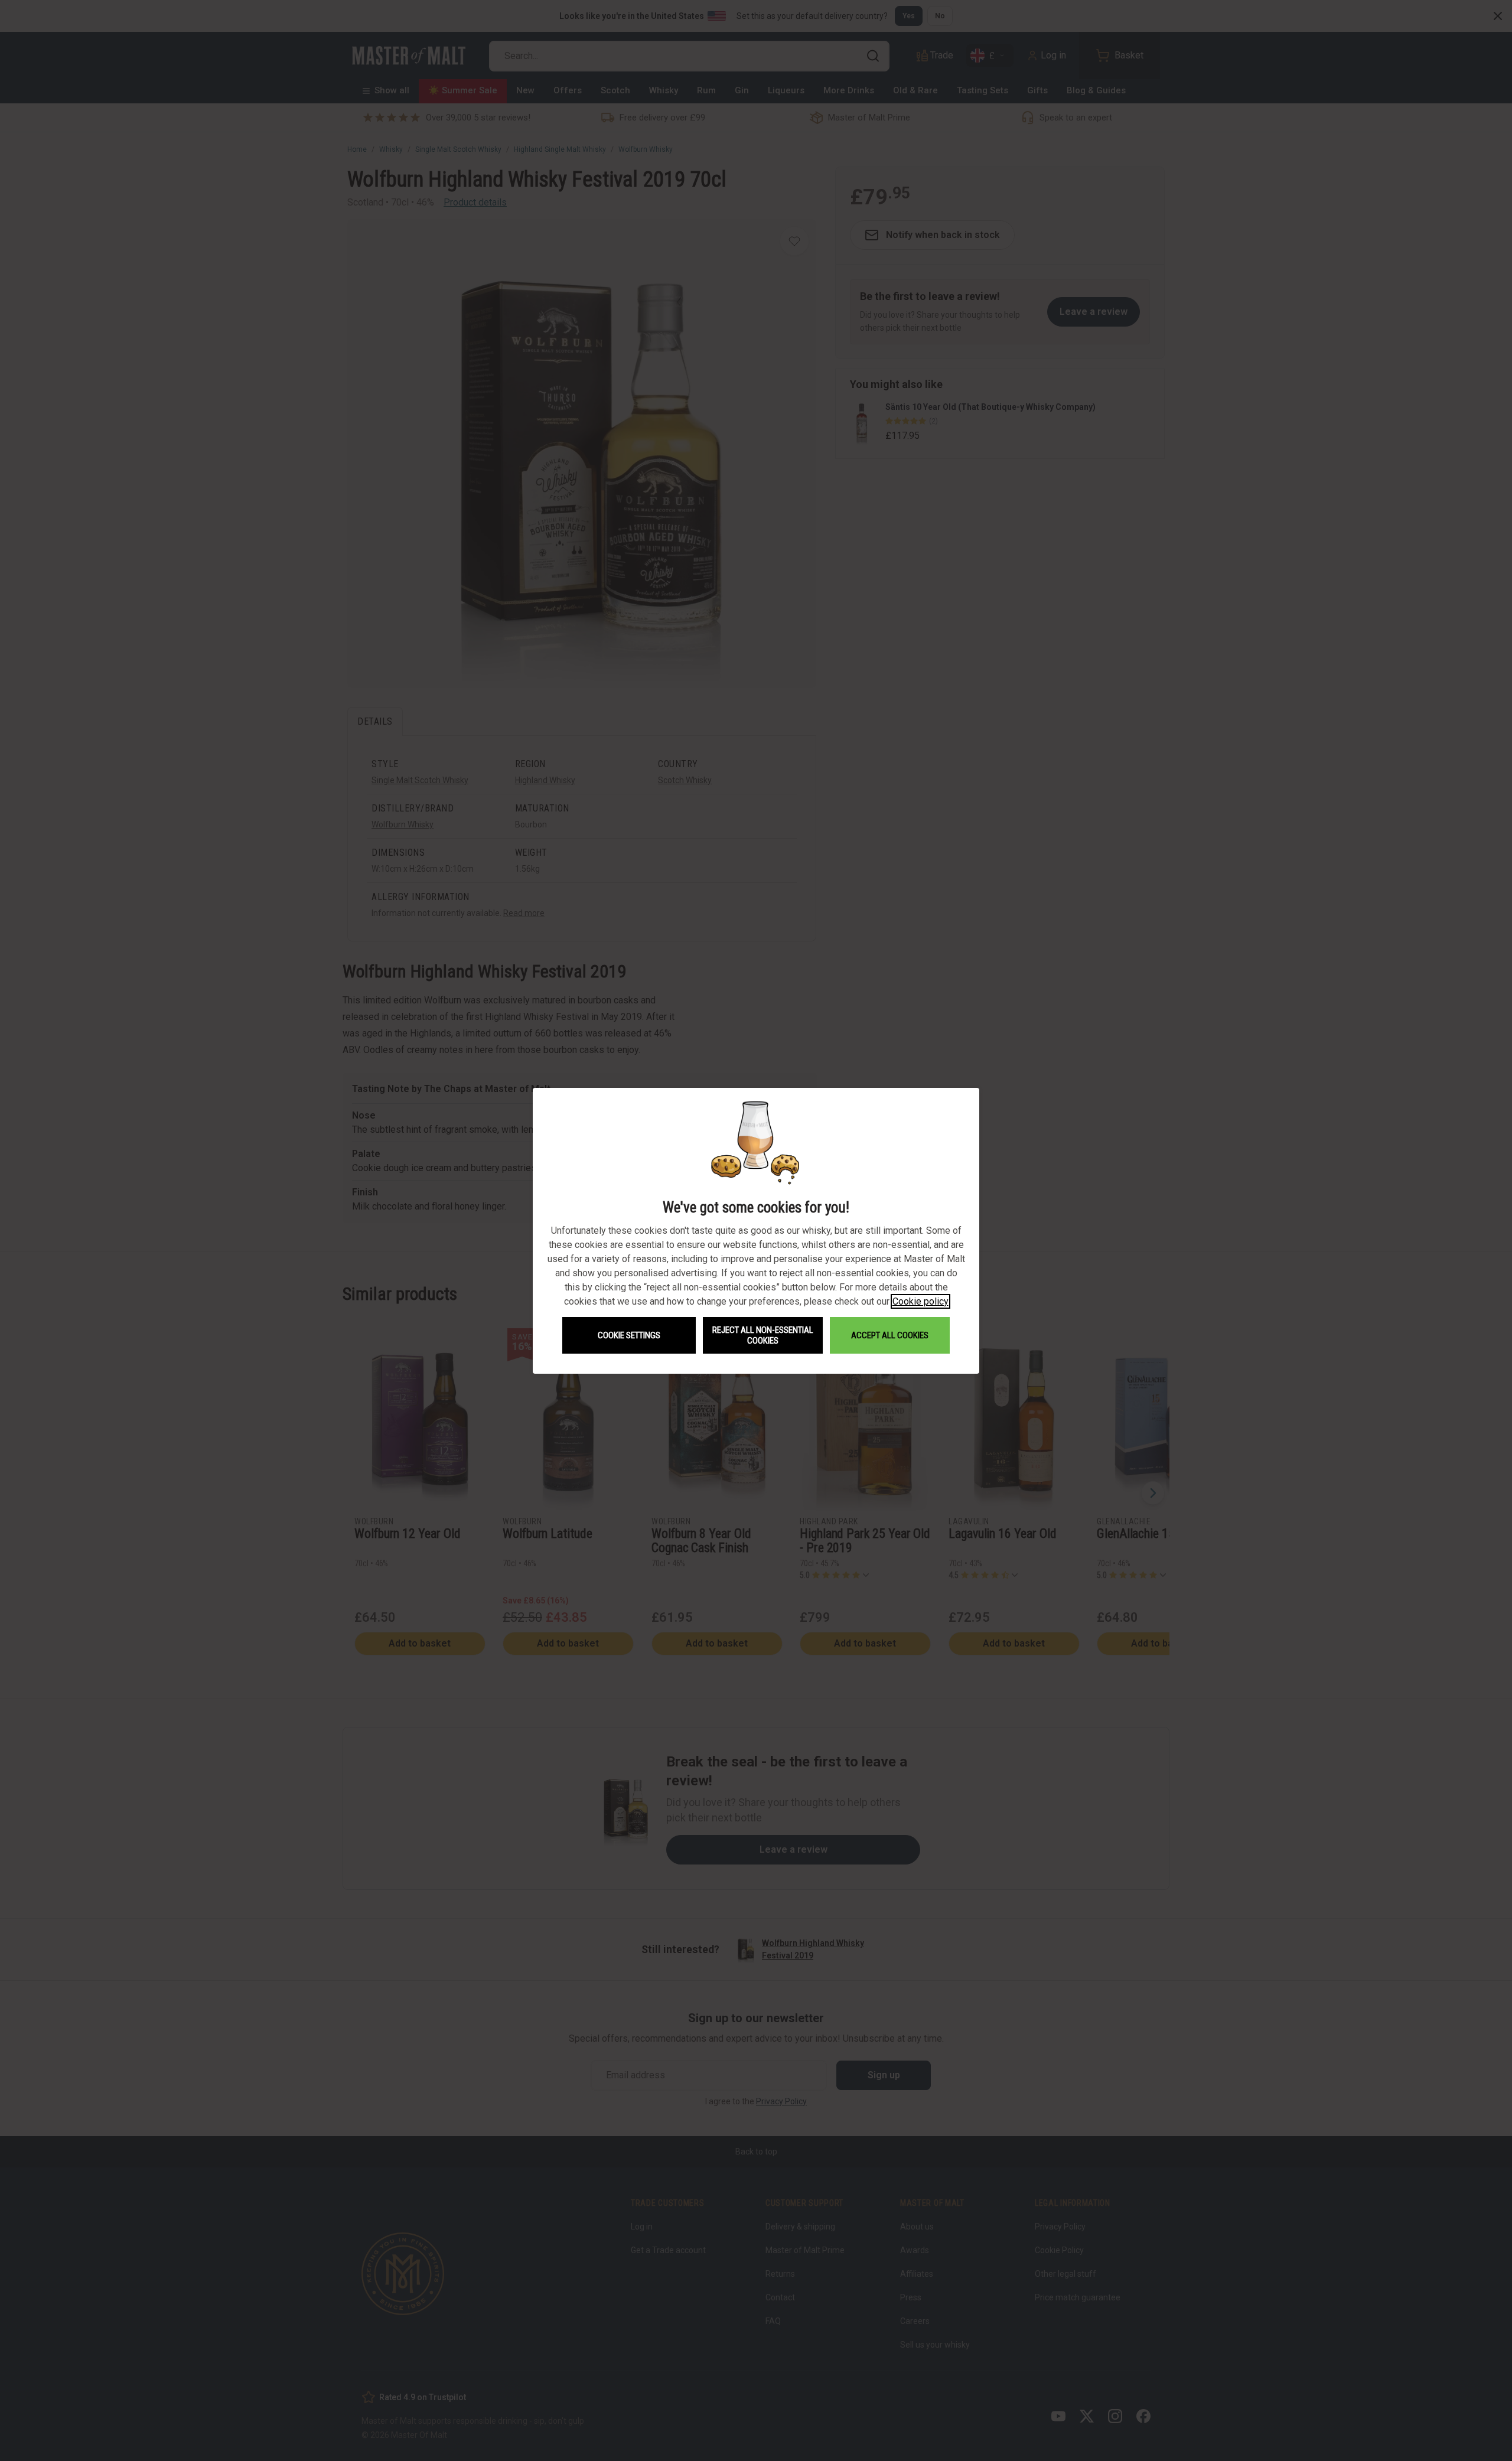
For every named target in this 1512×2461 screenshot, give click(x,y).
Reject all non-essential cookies (763, 1335)
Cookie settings (629, 1335)
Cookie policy (920, 1301)
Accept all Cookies (890, 1335)
